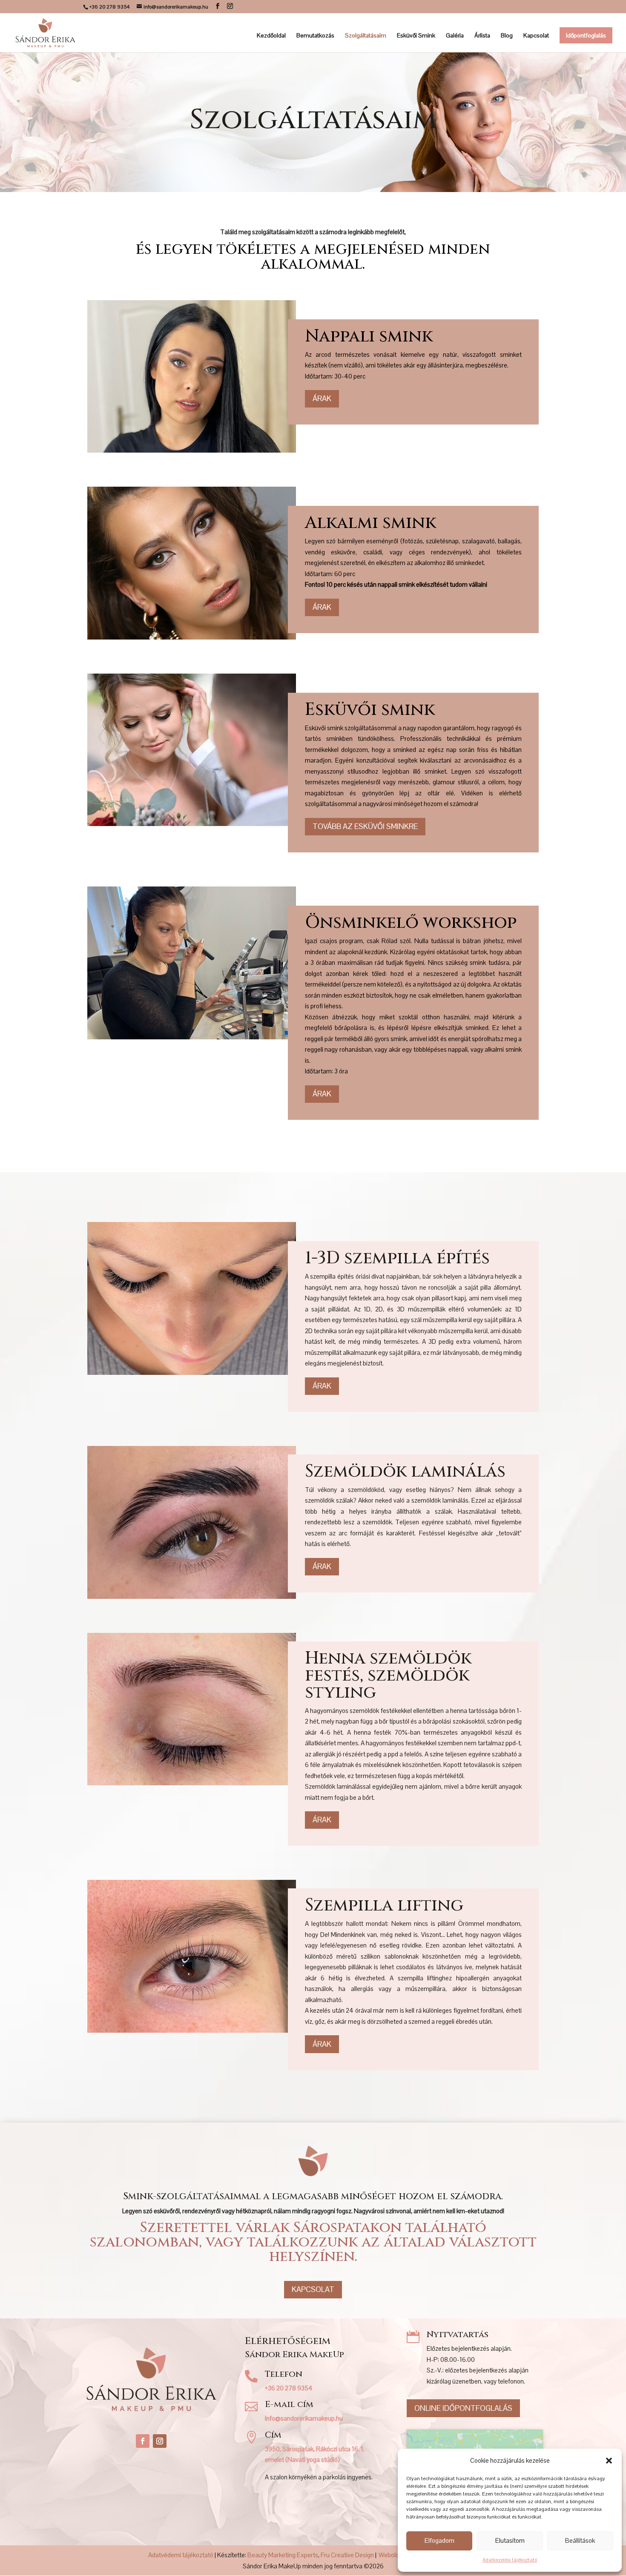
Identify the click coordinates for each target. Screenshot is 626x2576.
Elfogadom (439, 2540)
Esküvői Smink (416, 36)
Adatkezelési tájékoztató (510, 2560)
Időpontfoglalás (586, 35)
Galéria (455, 36)
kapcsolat (313, 2289)
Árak (322, 398)
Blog (507, 36)
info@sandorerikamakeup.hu (304, 2418)
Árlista (482, 36)
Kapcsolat (536, 36)
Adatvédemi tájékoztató (181, 2555)
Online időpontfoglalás (463, 2408)
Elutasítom (510, 2540)
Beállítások (580, 2540)
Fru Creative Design (347, 2555)
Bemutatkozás (315, 36)
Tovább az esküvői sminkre (365, 826)
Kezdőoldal (271, 36)
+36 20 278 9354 (289, 2388)
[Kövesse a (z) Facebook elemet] (143, 2441)
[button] (609, 2461)
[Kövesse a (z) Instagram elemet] (160, 2441)
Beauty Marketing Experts (283, 2555)
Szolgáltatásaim (366, 36)
